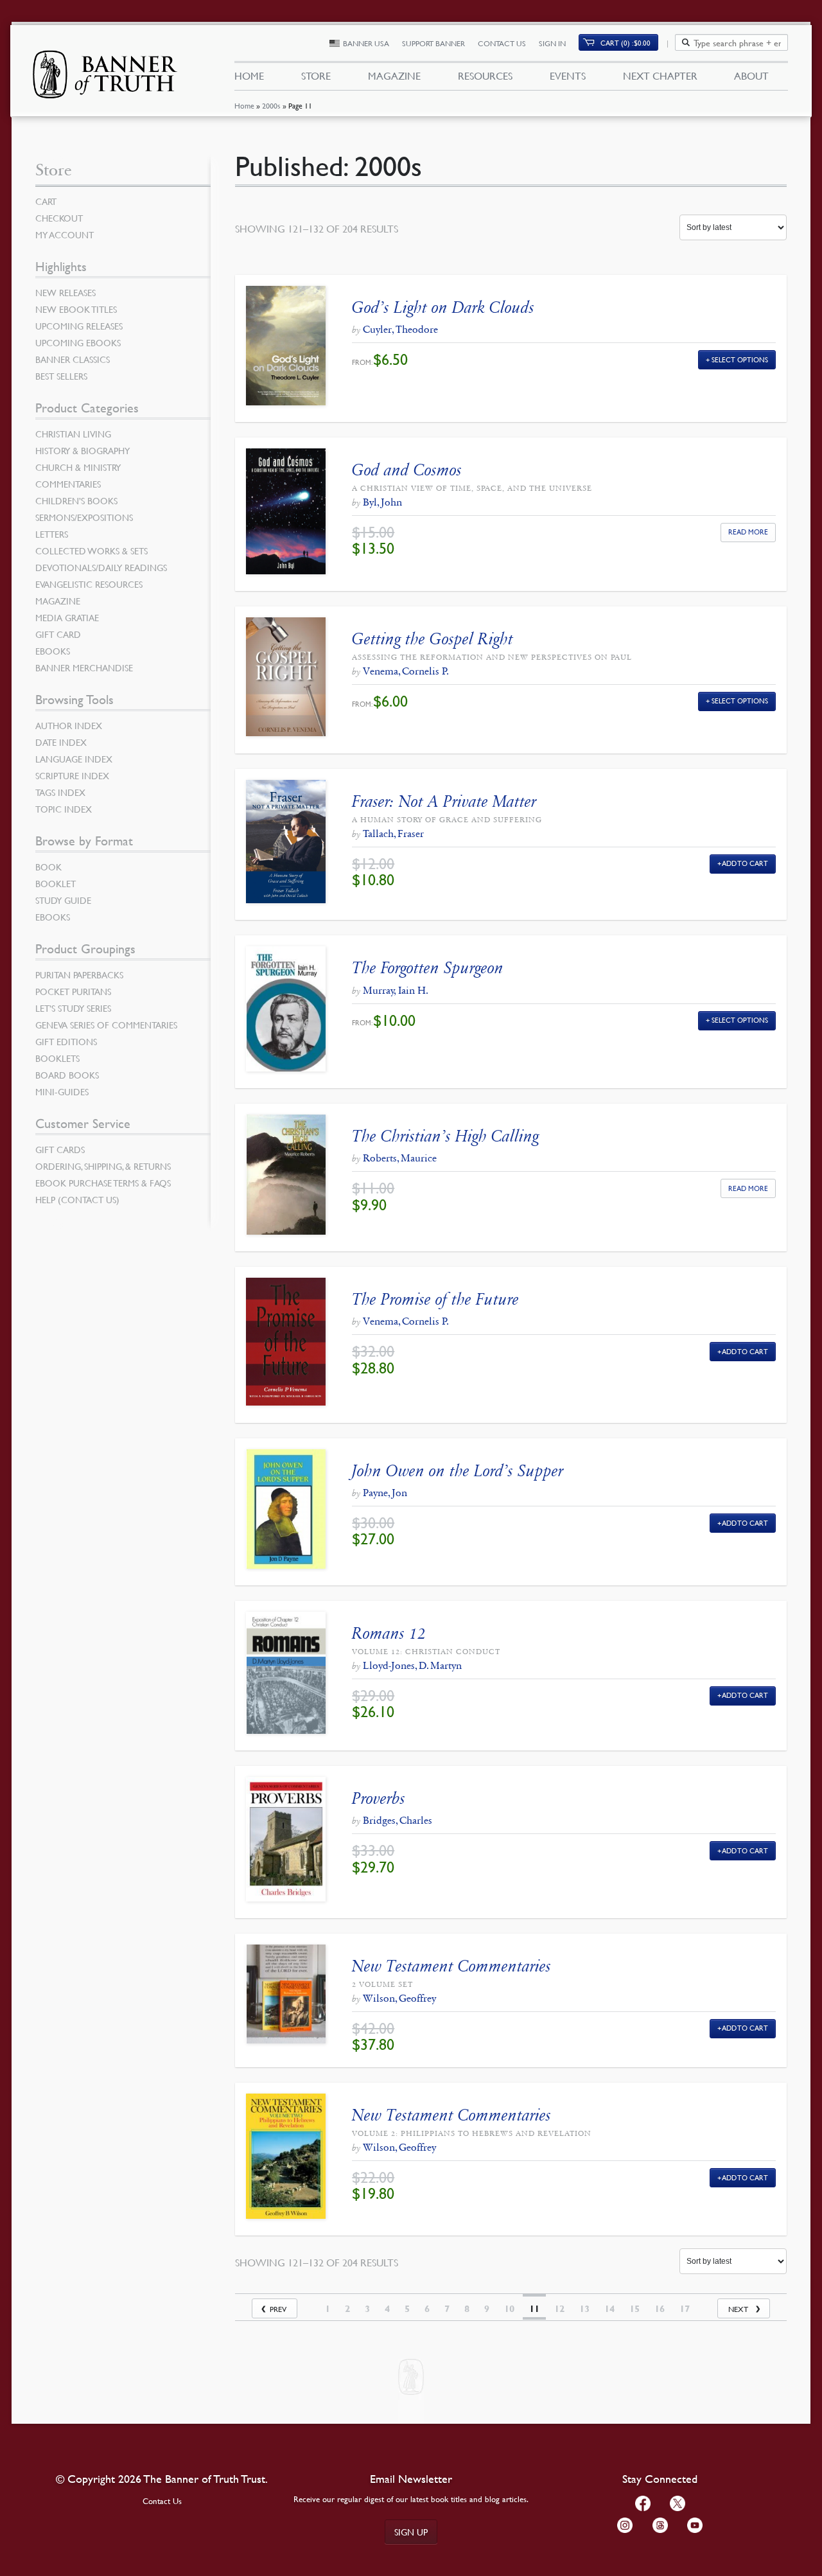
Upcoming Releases (79, 326)
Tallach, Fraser (393, 834)
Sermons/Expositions (84, 517)
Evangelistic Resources (89, 584)
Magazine (394, 76)
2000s (271, 106)
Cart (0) (625, 43)
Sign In (552, 43)
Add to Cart (745, 863)
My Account (65, 234)
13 (584, 2309)
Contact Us (502, 43)
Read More (748, 532)
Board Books (67, 1075)
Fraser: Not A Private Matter (444, 801)
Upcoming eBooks (78, 342)
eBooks (53, 651)
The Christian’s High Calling (445, 1136)
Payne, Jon (385, 1493)
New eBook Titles (76, 309)
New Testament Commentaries (451, 1966)
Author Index (69, 725)
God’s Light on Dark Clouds (443, 307)
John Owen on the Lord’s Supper (458, 1471)
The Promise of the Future (435, 1299)
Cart (46, 201)
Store (316, 76)
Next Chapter (660, 76)
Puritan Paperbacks (79, 975)
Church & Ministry (78, 467)
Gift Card (58, 634)
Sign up (411, 2532)
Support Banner (433, 43)
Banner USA (366, 43)
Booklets (57, 1058)
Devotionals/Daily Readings (101, 567)
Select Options (740, 359)
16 (660, 2309)
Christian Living (73, 434)
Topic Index (64, 809)
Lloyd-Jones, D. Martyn (412, 1665)
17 (685, 2309)
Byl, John (382, 502)
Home (244, 106)
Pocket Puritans (73, 991)
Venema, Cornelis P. (406, 671)
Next (738, 2309)
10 (509, 2309)
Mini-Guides (62, 1091)
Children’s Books (76, 500)
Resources (485, 76)
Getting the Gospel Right (433, 639)
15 (634, 2309)
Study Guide (63, 900)
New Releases (66, 292)
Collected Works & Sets (92, 551)
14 (609, 2309)
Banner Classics (73, 359)
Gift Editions (66, 1041)
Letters (52, 534)
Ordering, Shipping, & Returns (103, 1166)
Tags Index (60, 792)
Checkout (59, 218)
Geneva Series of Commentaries (106, 1025)
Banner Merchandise (84, 667)
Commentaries (68, 484)
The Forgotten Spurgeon (428, 968)
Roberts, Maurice (400, 1158)
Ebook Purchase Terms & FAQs (103, 1183)
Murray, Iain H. (396, 990)
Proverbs (379, 1798)
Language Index (74, 759)
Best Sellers (61, 376)
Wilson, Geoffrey (399, 1998)
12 (559, 2309)
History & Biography (83, 450)
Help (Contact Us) (77, 1199)
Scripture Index (72, 775)
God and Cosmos (407, 470)
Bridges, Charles (398, 1820)
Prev (278, 2309)
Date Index (61, 742)
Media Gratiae (67, 617)
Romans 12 (389, 1633)
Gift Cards (60, 1149)
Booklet (56, 883)
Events (568, 76)
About (751, 76)
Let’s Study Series (73, 1008)
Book (48, 867)
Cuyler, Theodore (400, 329)
